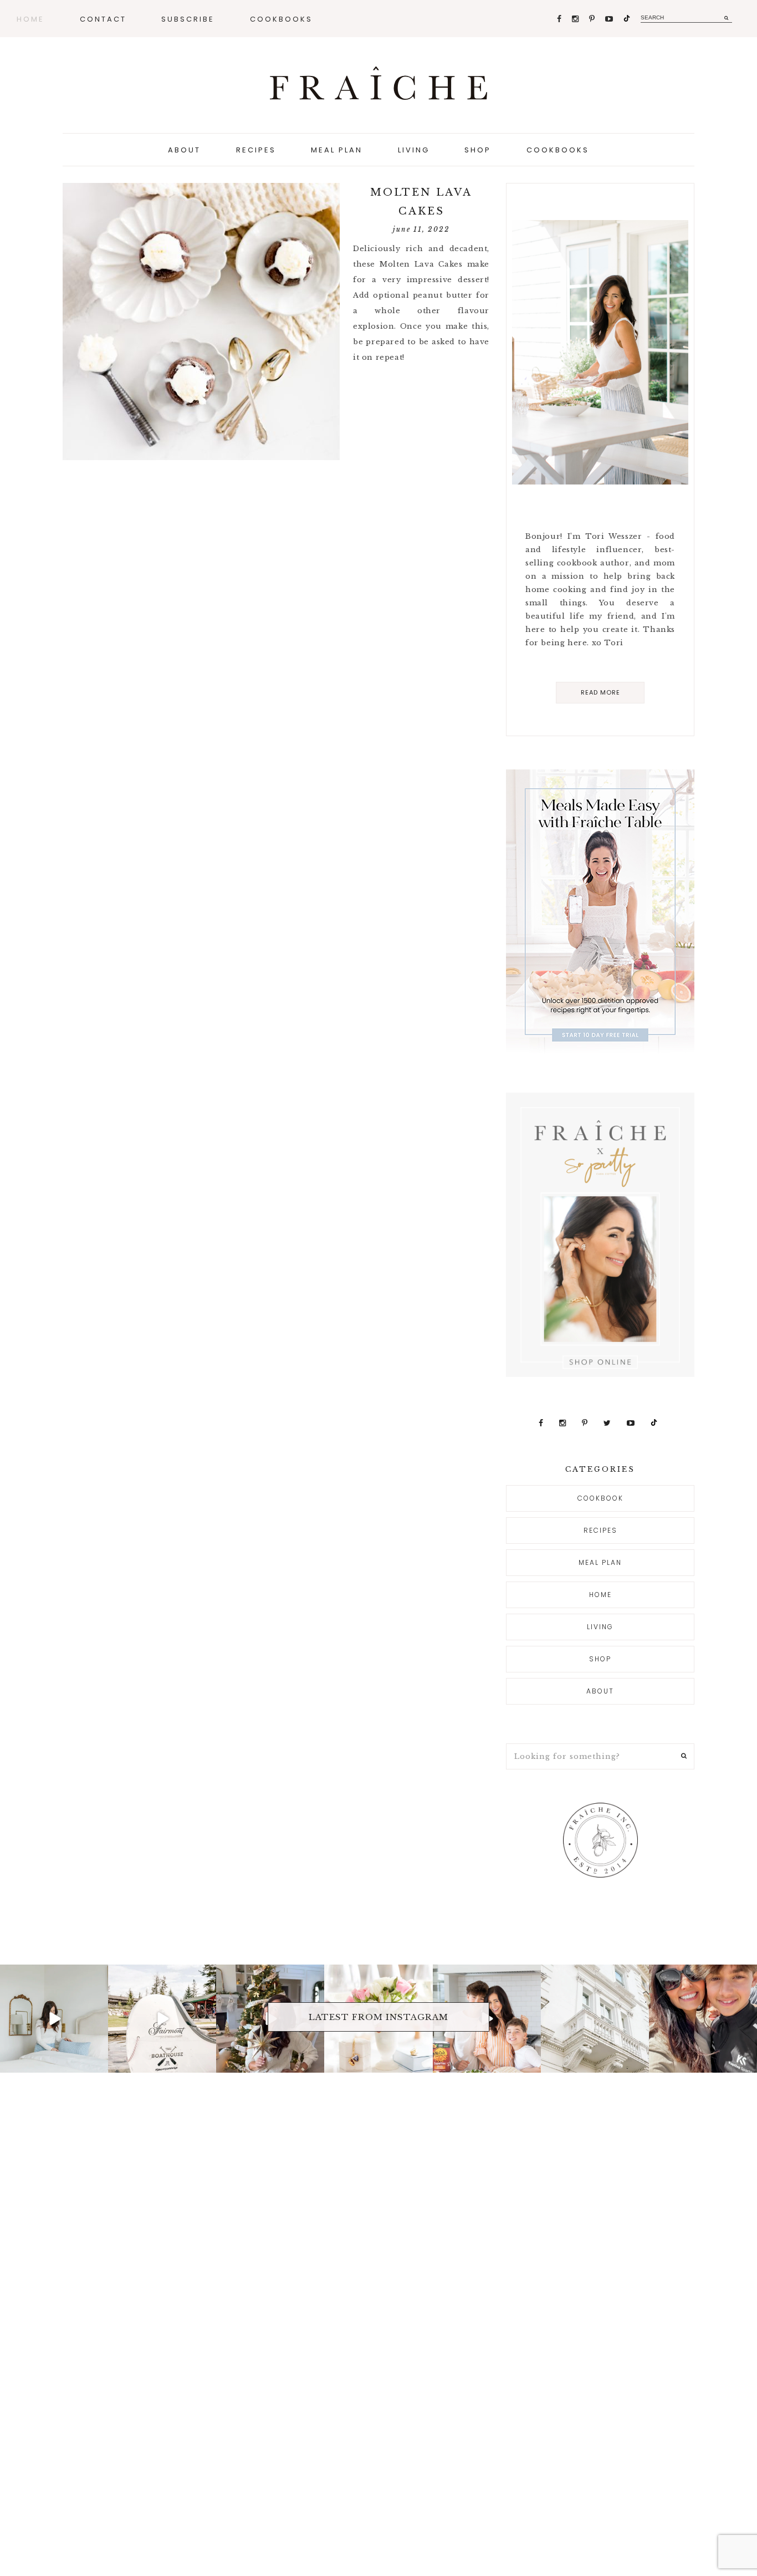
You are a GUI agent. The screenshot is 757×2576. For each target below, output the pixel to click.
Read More (600, 692)
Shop (600, 1659)
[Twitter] (608, 1423)
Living (600, 1627)
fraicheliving (53, 1975)
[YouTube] (610, 19)
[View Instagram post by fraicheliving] (98, 2062)
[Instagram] (576, 19)
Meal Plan (600, 1562)
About (600, 1691)
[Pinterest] (593, 19)
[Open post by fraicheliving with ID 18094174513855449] (54, 2019)
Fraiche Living (378, 83)
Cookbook (600, 1498)
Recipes (600, 1530)
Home (600, 1595)
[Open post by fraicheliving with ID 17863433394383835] (595, 2019)
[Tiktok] (627, 19)
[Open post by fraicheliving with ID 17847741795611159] (162, 2019)
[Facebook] (560, 19)
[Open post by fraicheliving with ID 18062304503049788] (703, 2019)
